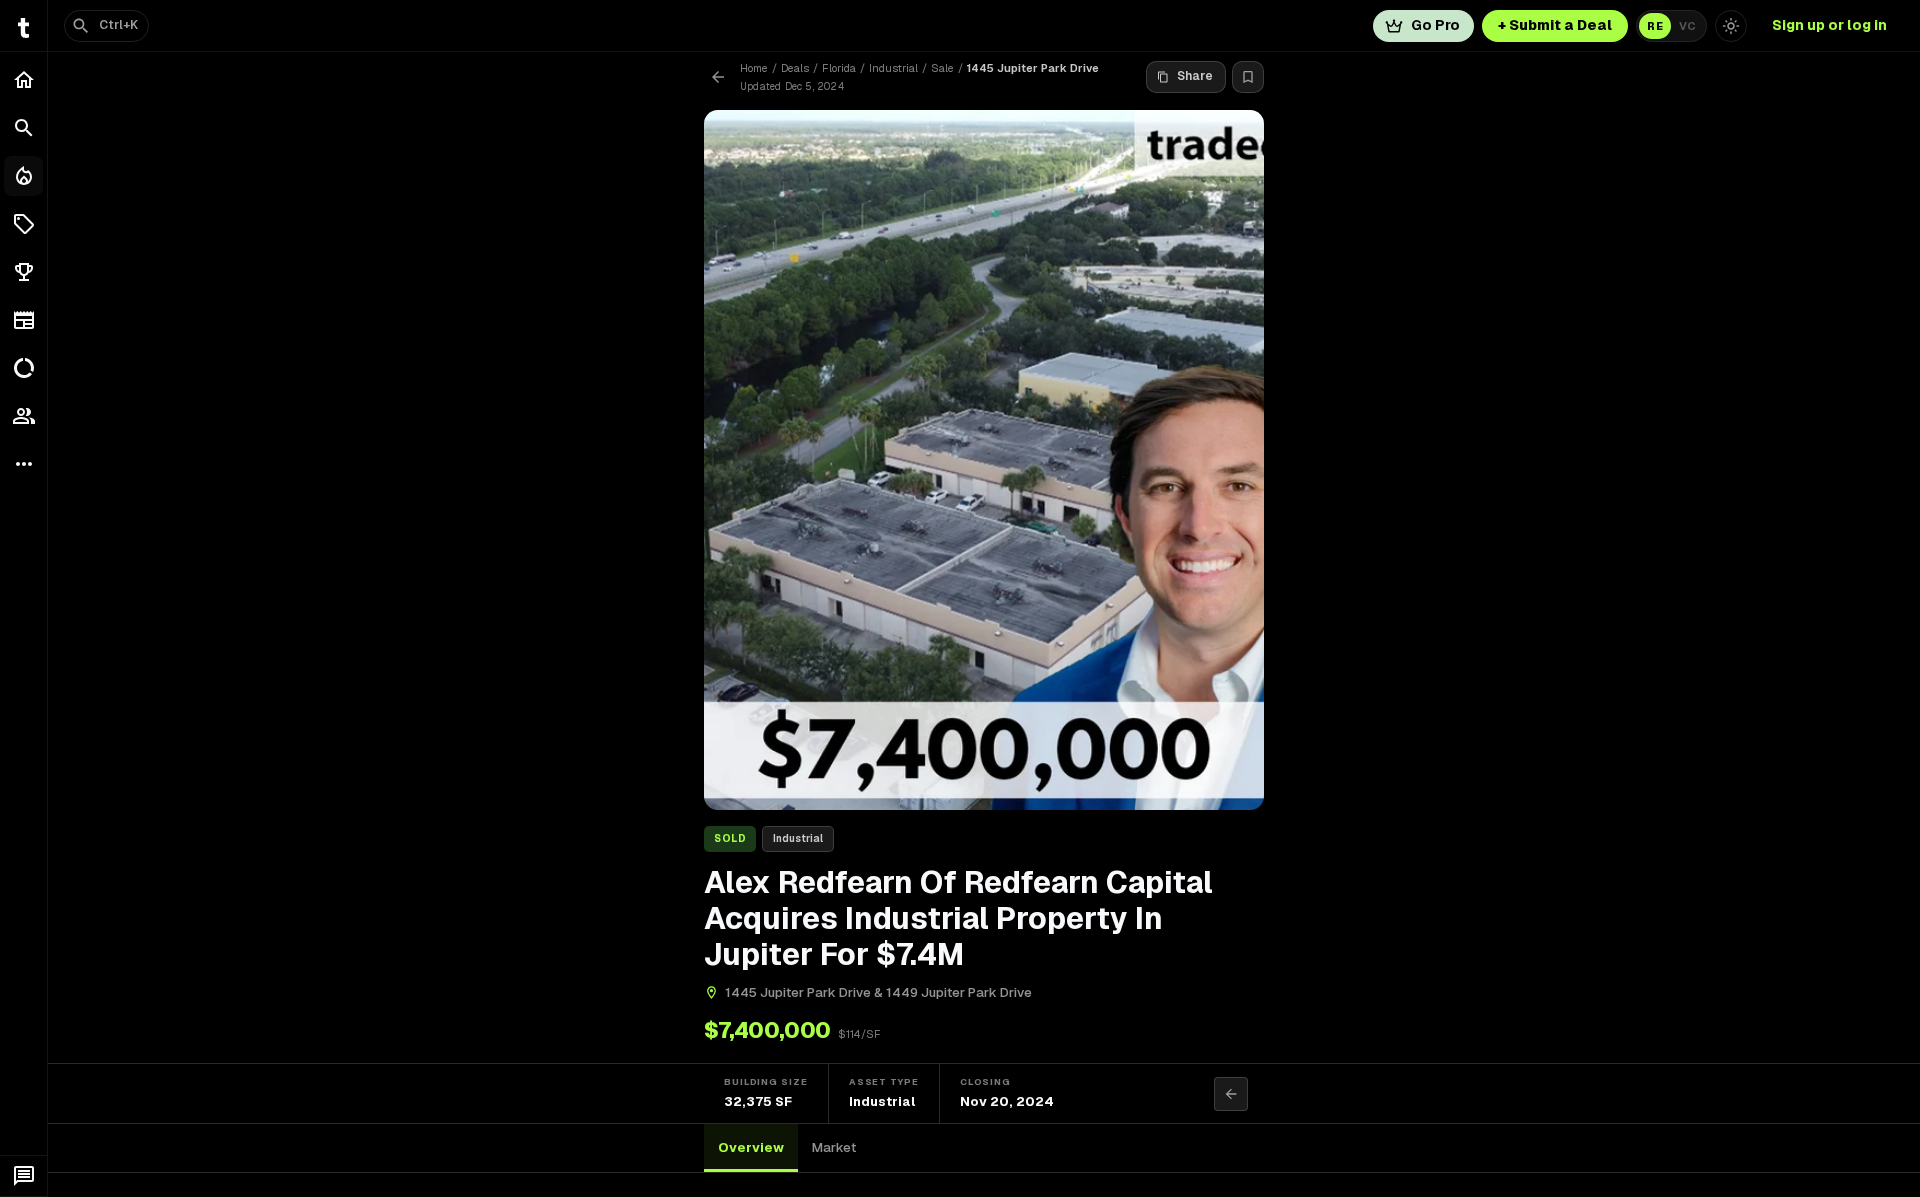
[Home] (23, 80)
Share (1195, 76)
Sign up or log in (1829, 25)
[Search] (23, 128)
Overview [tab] (751, 1147)
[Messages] (23, 1176)
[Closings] (23, 176)
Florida (839, 68)
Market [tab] (834, 1147)
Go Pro (1435, 25)
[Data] (23, 368)
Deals (795, 68)
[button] (23, 224)
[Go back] (718, 77)
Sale (942, 68)
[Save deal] (1248, 77)
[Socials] (23, 416)
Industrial (893, 68)
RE (1655, 26)
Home (754, 68)
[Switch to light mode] (1731, 26)
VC (1687, 26)
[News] (23, 320)
